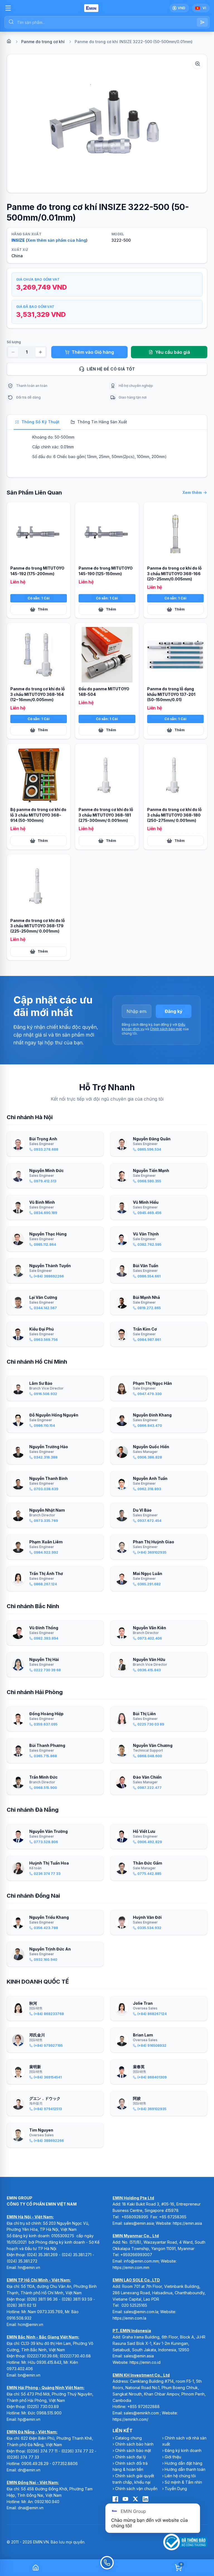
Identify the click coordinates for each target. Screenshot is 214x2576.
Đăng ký (174, 1011)
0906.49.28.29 (35, 2463)
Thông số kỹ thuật (40, 422)
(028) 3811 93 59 (77, 2299)
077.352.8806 (65, 2463)
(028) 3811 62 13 (21, 2305)
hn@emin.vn (29, 2267)
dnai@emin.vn (31, 2508)
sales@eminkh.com (141, 2413)
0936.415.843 (49, 2362)
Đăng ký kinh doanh (183, 2450)
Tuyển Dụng (176, 2489)
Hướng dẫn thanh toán (185, 2469)
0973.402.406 (20, 2369)
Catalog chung (128, 2438)
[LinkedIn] (145, 2499)
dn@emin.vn (29, 2470)
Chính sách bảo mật (166, 1029)
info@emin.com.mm (141, 2261)
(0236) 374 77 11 (42, 2451)
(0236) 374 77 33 (23, 2457)
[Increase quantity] (40, 352)
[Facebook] (115, 2499)
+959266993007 (136, 2255)
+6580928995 (135, 2217)
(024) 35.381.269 (42, 2255)
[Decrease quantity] (13, 352)
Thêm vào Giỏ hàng (93, 352)
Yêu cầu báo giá (173, 352)
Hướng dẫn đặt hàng (183, 2463)
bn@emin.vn (29, 2375)
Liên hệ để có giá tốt (111, 369)
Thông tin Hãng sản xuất (102, 422)
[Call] (107, 2568)
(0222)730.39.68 (42, 2356)
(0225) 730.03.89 (43, 2406)
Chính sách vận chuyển (136, 2489)
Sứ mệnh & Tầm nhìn (183, 2482)
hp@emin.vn (29, 2419)
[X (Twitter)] (135, 2499)
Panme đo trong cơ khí (43, 42)
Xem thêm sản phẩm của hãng (57, 240)
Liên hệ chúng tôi (180, 2476)
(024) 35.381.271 (76, 2255)
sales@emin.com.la (141, 2312)
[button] (107, 123)
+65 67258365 (173, 2217)
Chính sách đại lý (131, 2457)
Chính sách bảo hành (134, 2444)
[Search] (202, 22)
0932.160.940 (47, 2502)
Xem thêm (192, 492)
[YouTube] (125, 2499)
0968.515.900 (49, 2413)
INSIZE (18, 240)
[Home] (9, 41)
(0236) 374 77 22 (77, 2451)
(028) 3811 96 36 (42, 2299)
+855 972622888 (144, 2406)
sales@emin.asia (139, 2223)
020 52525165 (134, 2305)
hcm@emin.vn (31, 2324)
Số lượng (14, 342)
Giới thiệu (173, 2457)
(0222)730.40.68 (76, 2356)
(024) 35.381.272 (22, 2261)
